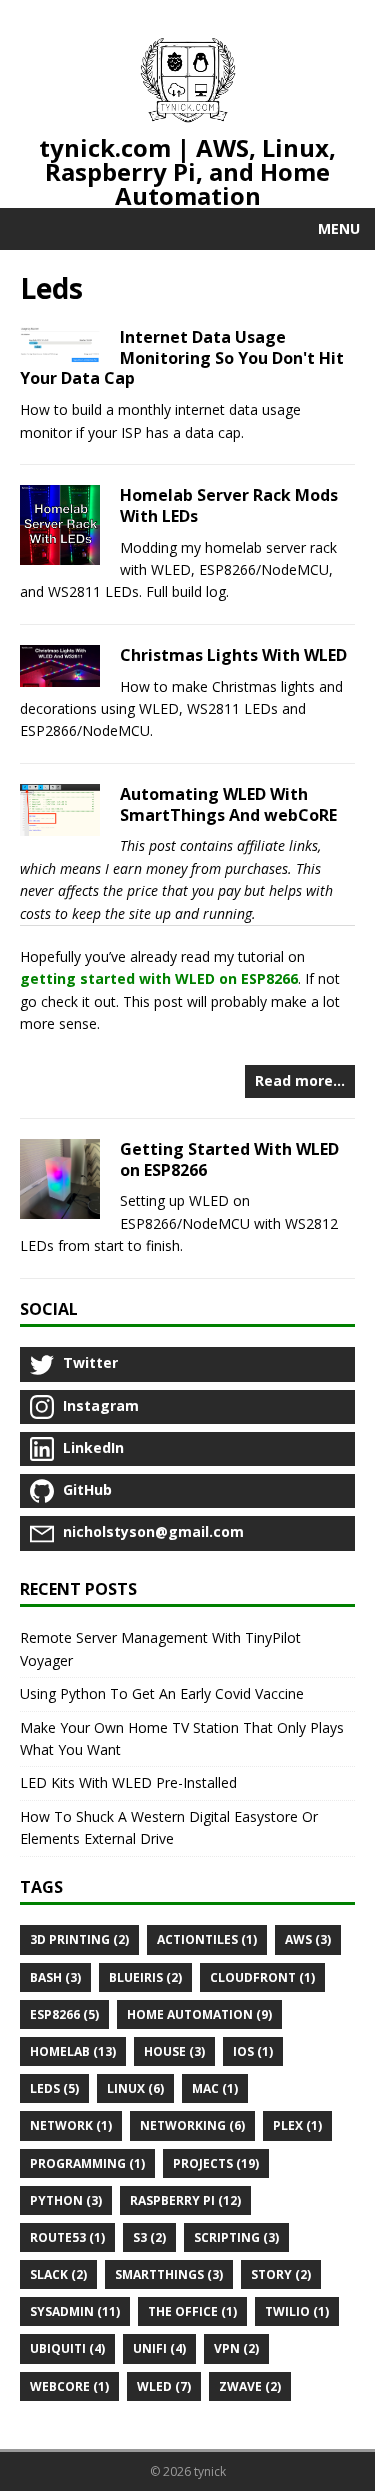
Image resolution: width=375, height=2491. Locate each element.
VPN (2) (236, 2348)
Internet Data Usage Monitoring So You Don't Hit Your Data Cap (182, 358)
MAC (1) (215, 2088)
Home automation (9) (199, 2014)
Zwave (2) (250, 2386)
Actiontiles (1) (207, 1939)
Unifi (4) (159, 2348)
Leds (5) (54, 2088)
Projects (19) (216, 2163)
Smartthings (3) (169, 2274)
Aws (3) (308, 1939)
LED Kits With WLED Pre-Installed (128, 1782)
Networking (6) (192, 2125)
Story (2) (281, 2274)
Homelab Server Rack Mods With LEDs (229, 505)
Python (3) (66, 2200)
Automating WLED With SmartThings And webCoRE (228, 804)
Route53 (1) (67, 2237)
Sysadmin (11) (75, 2311)
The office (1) (192, 2311)
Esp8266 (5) (64, 2014)
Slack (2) (58, 2274)
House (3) (174, 2051)
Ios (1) (253, 2051)
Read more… (300, 1080)
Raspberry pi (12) (185, 2200)
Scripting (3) (236, 2237)
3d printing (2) (79, 1939)
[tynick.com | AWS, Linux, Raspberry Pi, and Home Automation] (188, 83)
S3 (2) (149, 2237)
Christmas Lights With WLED (233, 655)
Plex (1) (297, 2125)
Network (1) (71, 2125)
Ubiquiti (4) (67, 2348)
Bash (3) (55, 1977)
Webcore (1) (69, 2386)
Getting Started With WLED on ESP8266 (229, 1159)
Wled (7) (164, 2386)
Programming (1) (87, 2163)
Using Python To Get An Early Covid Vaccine (162, 1693)
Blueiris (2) (145, 1977)
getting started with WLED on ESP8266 (159, 978)
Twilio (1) (297, 2311)
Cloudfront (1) (262, 1977)
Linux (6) (135, 2088)
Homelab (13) (73, 2051)
